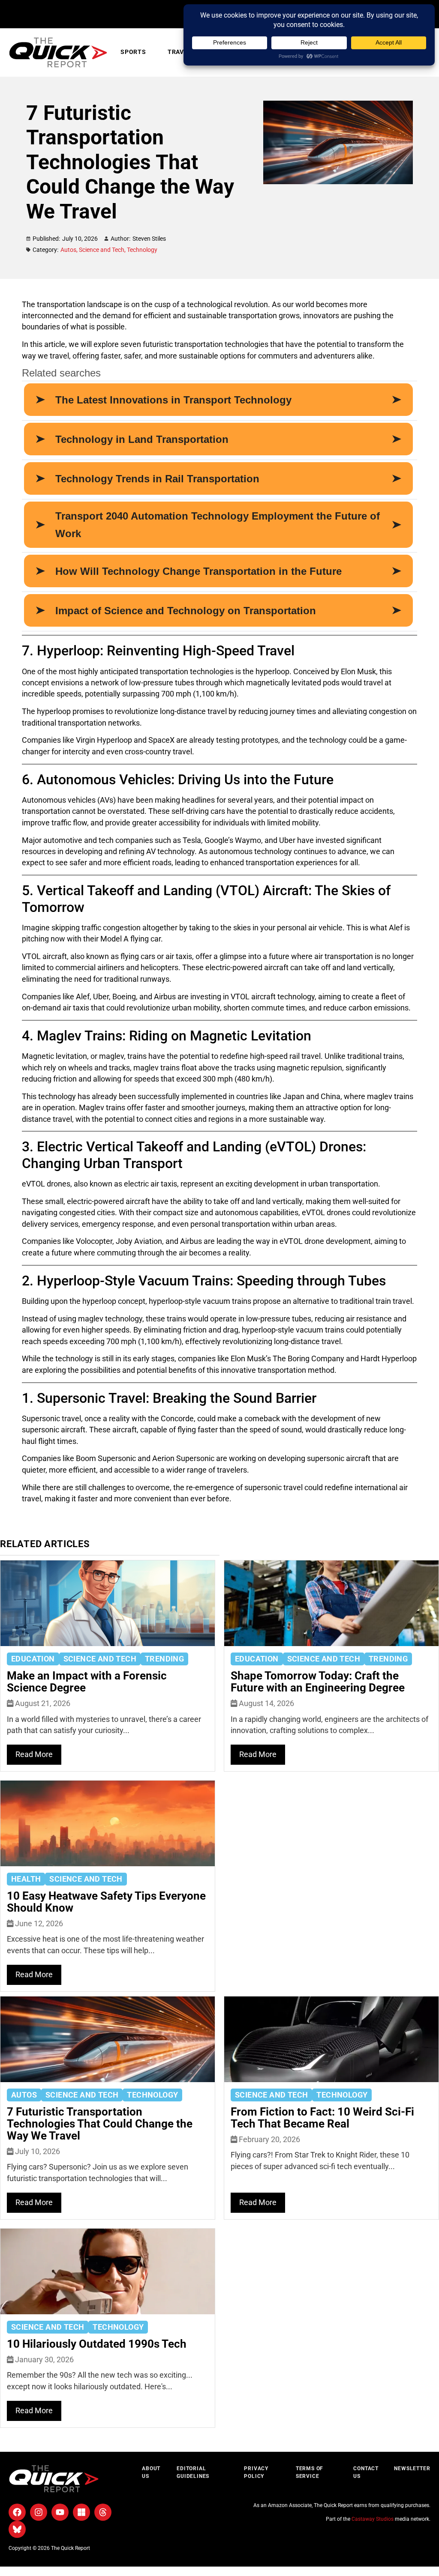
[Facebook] (17, 2512)
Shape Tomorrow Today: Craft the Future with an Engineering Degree (318, 1682)
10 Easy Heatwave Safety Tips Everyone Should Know (106, 1902)
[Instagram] (39, 2512)
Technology (142, 250)
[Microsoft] (81, 2512)
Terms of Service (310, 2472)
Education (33, 1659)
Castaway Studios (373, 2519)
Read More (34, 1754)
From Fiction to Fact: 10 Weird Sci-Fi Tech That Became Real (322, 2118)
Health (26, 1879)
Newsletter (411, 2468)
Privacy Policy (256, 2472)
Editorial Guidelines (193, 2472)
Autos (70, 250)
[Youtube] (60, 2512)
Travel (180, 52)
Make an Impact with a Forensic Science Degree (87, 1682)
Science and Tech (103, 250)
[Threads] (103, 2512)
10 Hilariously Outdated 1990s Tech (97, 2344)
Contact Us (366, 2472)
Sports (133, 52)
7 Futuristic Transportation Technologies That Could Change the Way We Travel (100, 2124)
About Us (151, 2472)
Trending (164, 1659)
